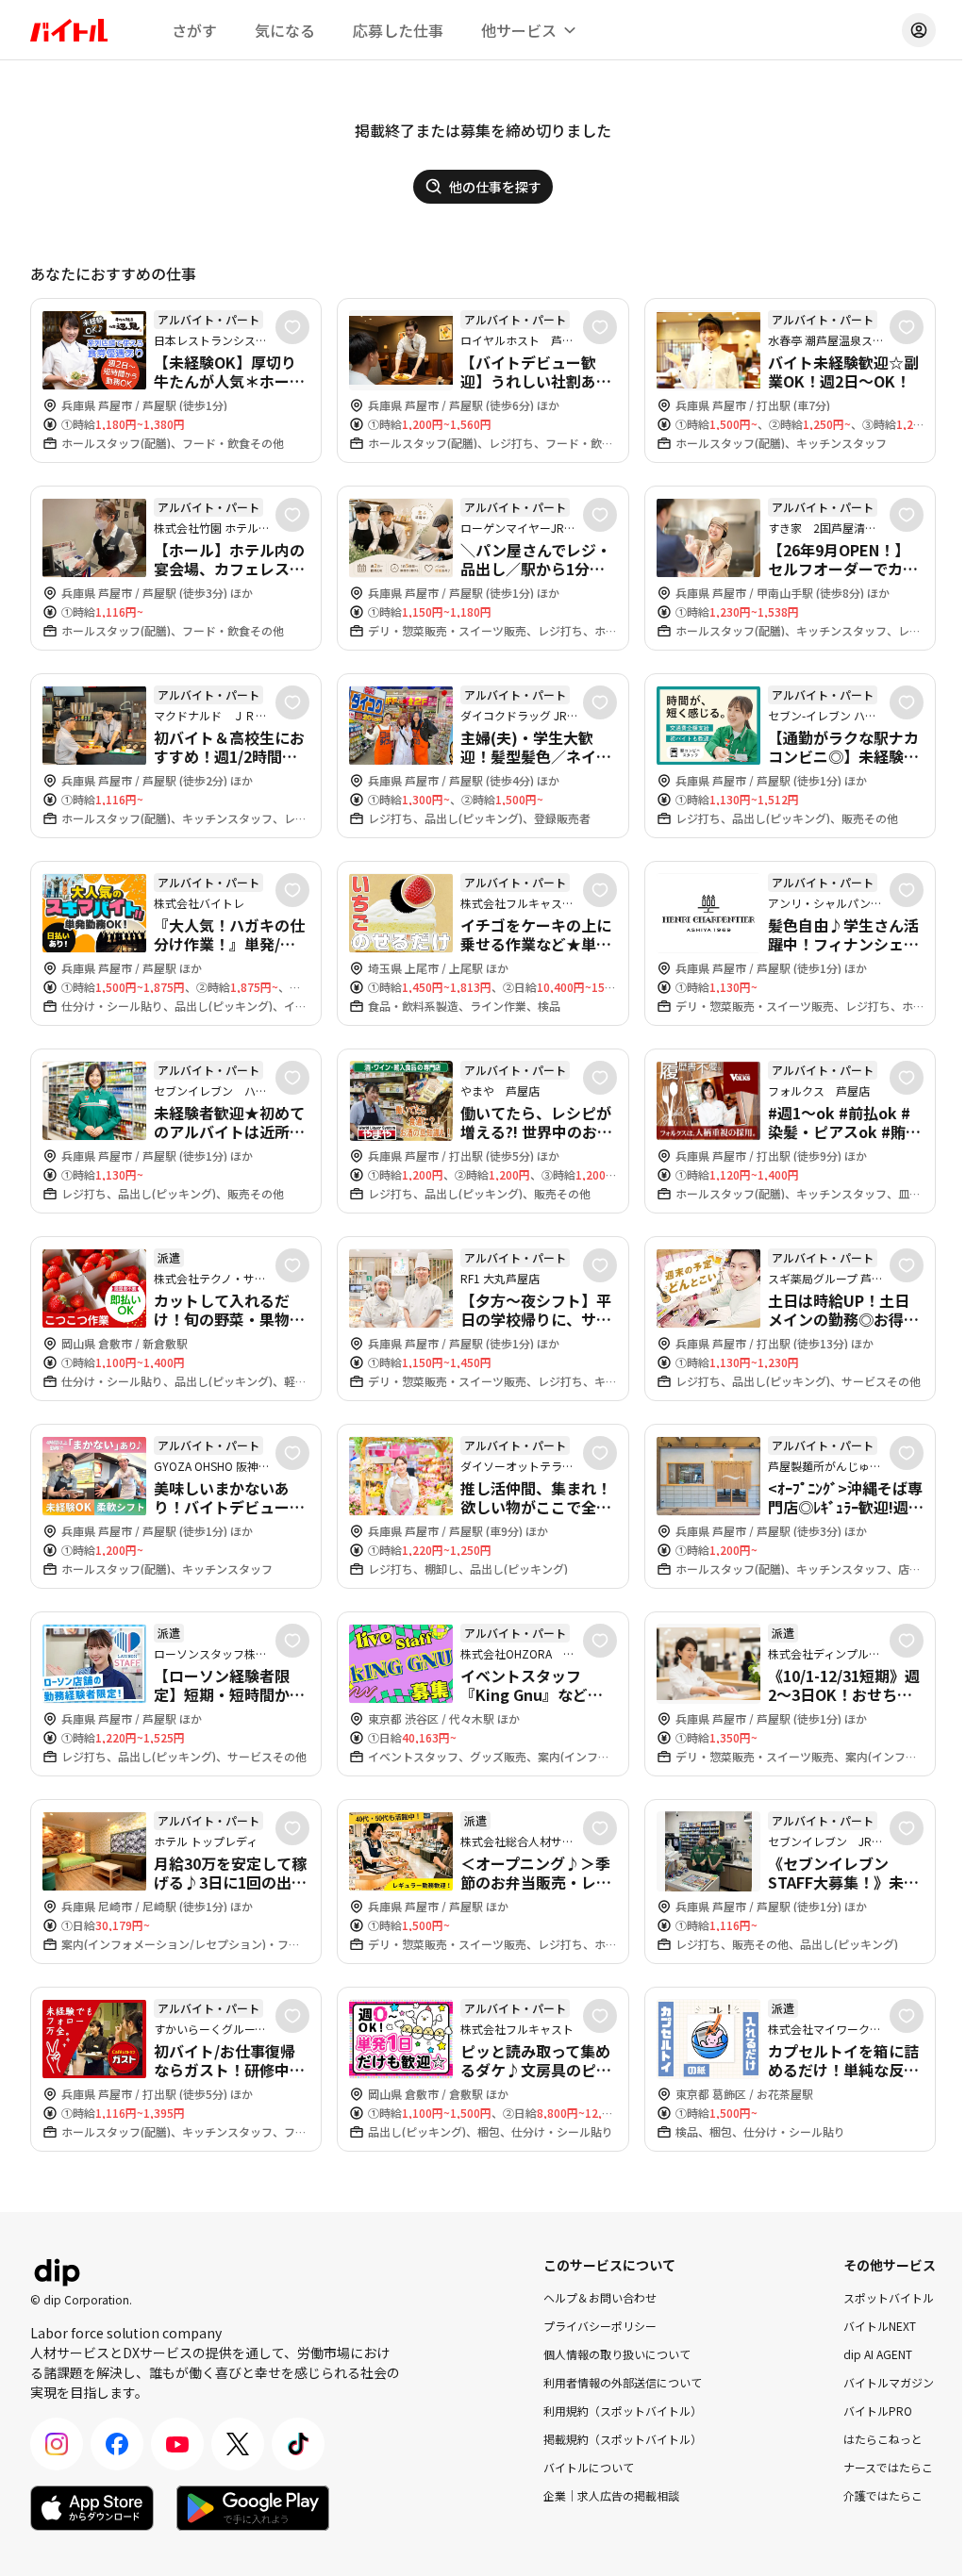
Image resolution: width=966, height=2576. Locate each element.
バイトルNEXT (880, 2326)
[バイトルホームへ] (69, 30)
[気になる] (292, 327)
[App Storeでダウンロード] (92, 2508)
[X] (238, 2444)
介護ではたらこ (883, 2495)
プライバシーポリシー (600, 2326)
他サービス (519, 30)
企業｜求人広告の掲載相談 (611, 2495)
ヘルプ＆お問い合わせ (600, 2297)
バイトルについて (589, 2467)
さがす (194, 30)
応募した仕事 (398, 30)
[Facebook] (117, 2444)
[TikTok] (298, 2444)
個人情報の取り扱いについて (617, 2354)
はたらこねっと (883, 2439)
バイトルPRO (878, 2411)
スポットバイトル (889, 2297)
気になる (285, 30)
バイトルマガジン (889, 2382)
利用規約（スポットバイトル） (623, 2411)
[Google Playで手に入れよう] (253, 2508)
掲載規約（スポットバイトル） (623, 2439)
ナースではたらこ (888, 2467)
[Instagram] (57, 2444)
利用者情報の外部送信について (623, 2382)
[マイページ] (919, 30)
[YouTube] (177, 2444)
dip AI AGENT (878, 2354)
